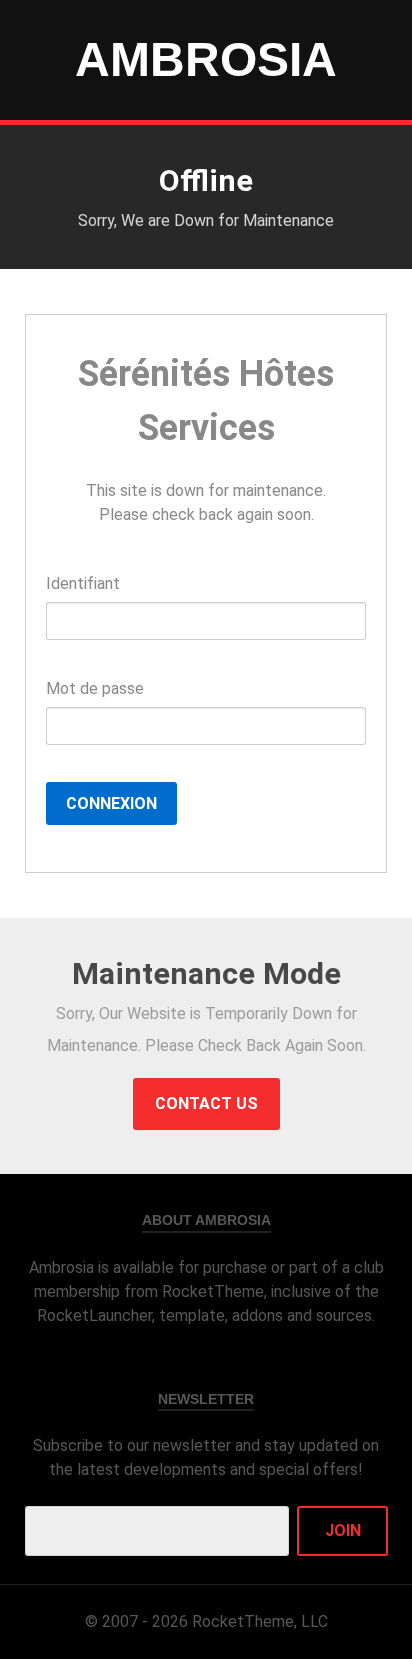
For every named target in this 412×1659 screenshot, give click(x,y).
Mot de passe (95, 688)
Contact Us (206, 1103)
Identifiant (83, 583)
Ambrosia (206, 59)
